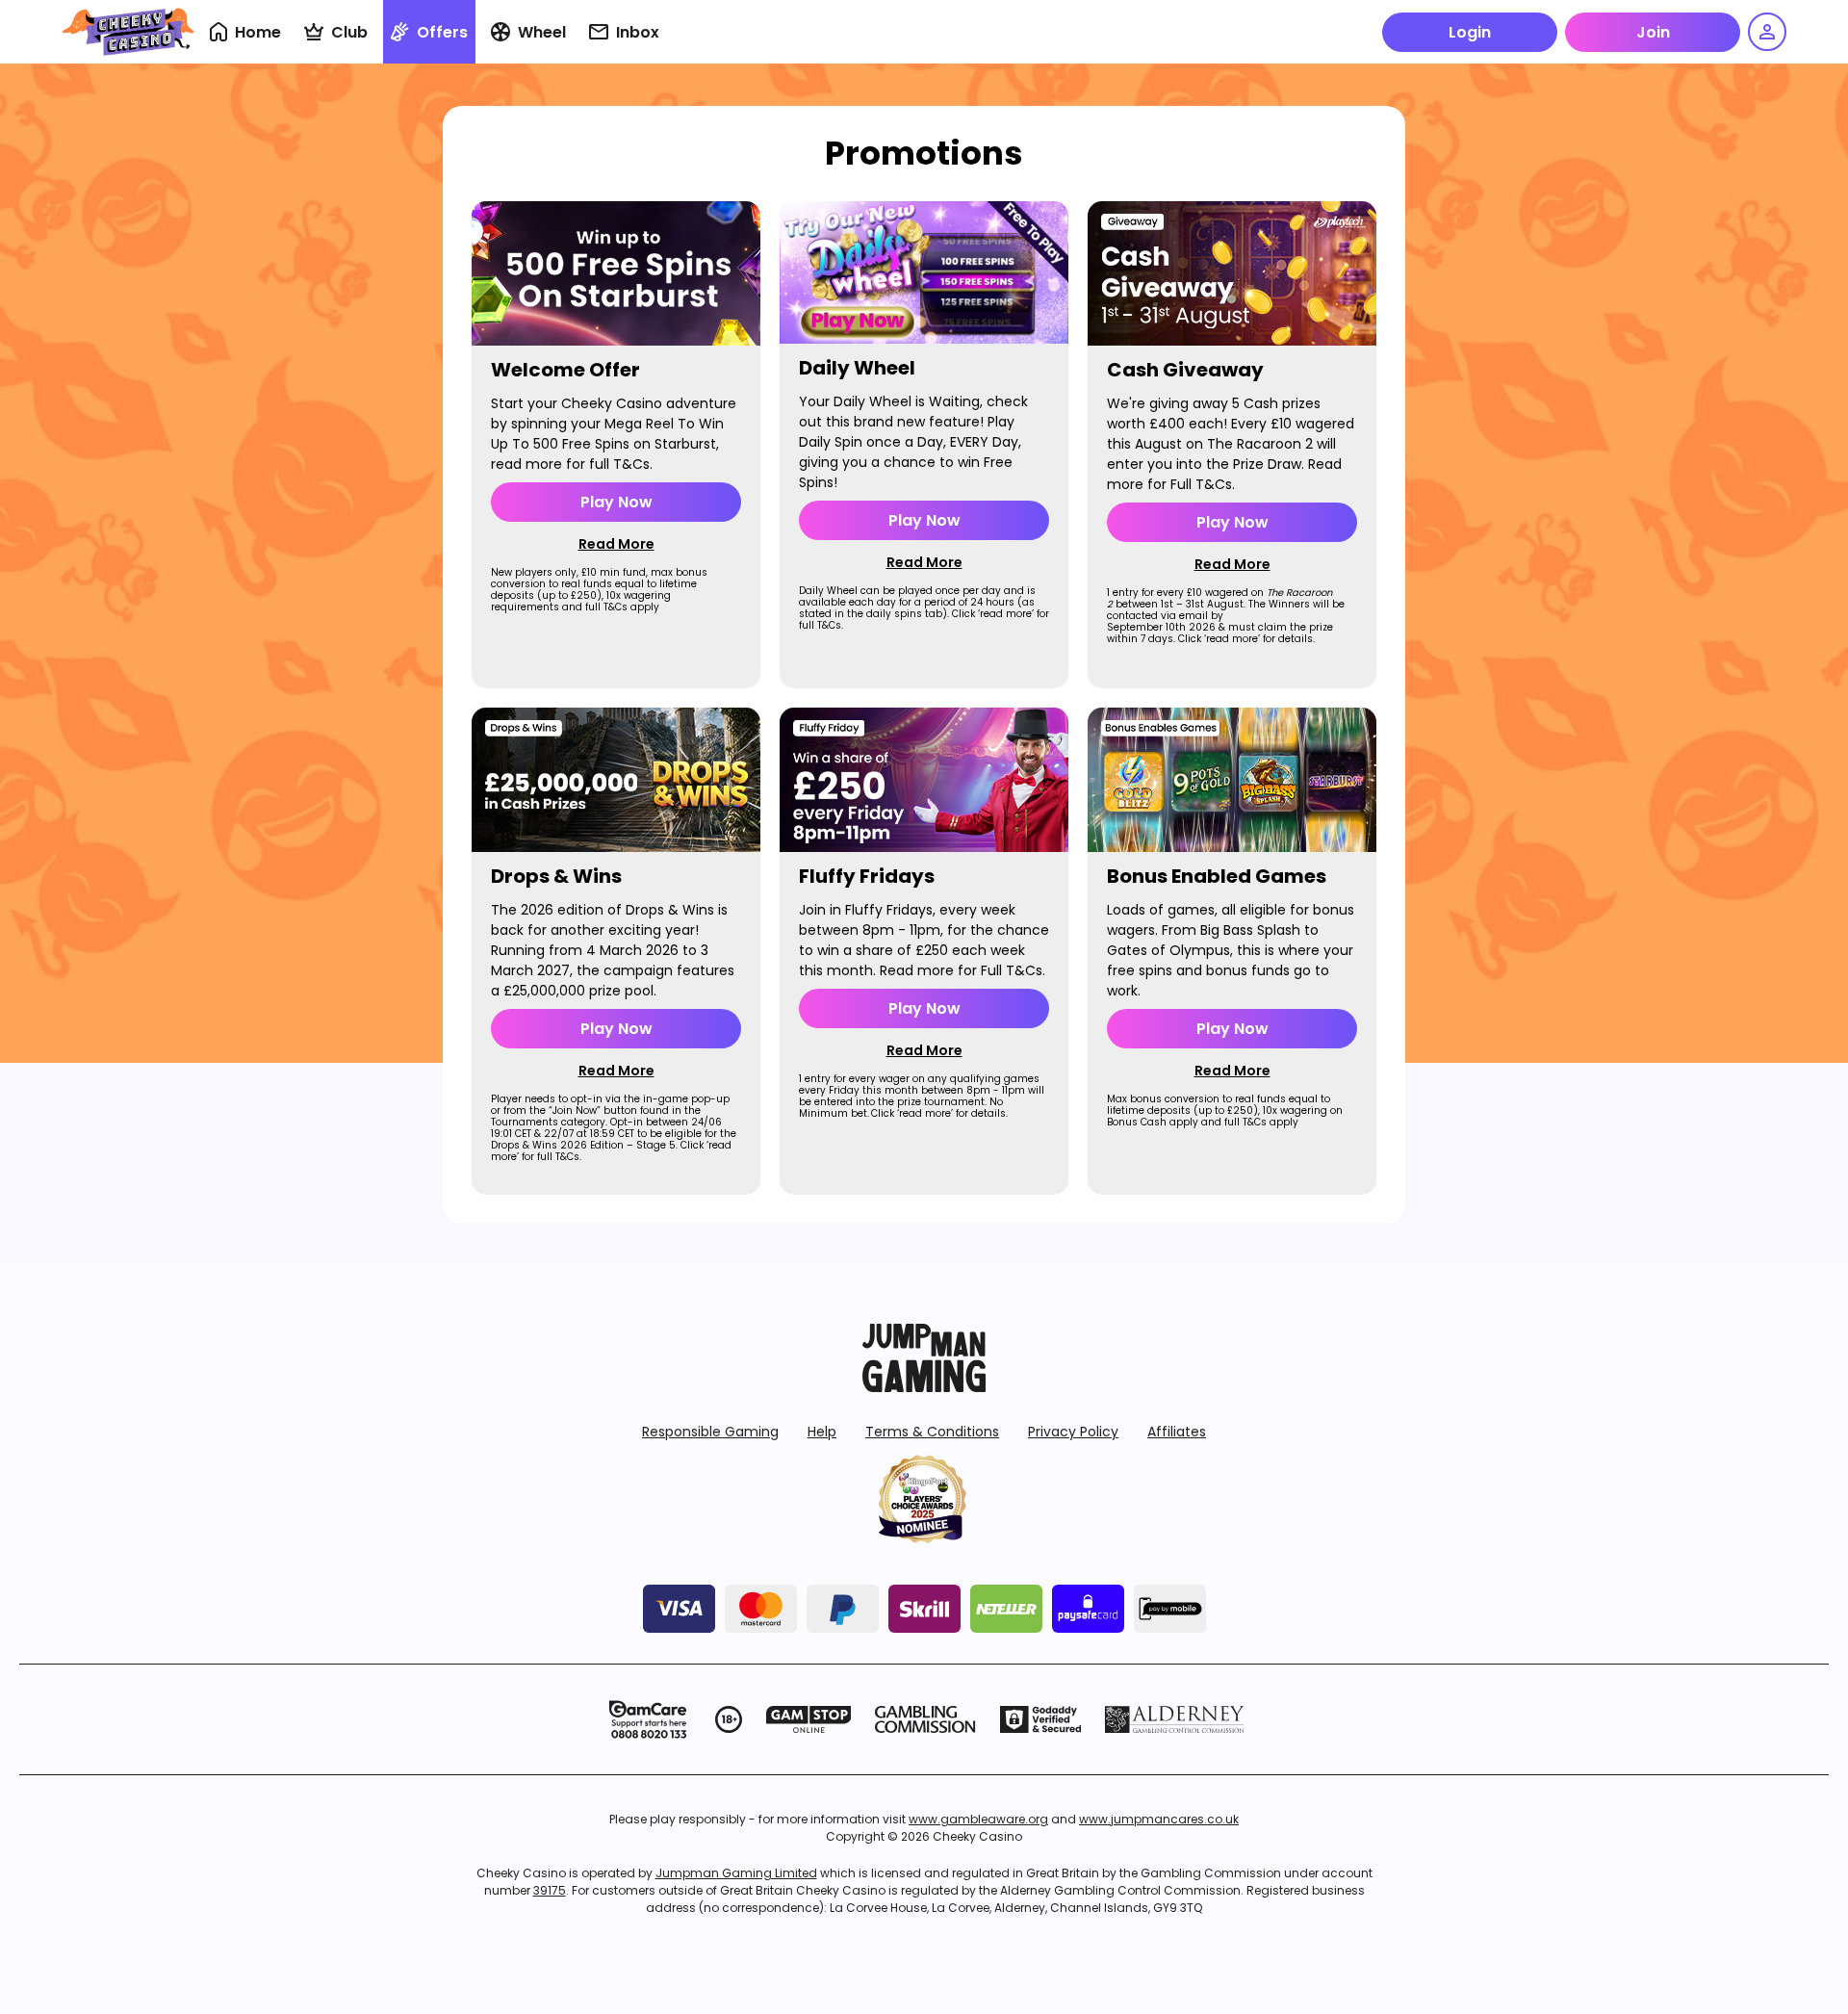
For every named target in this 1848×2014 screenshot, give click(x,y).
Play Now (616, 502)
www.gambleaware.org (978, 1819)
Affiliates (1177, 1432)
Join (1653, 32)
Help (822, 1432)
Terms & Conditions (932, 1432)
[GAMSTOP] (809, 1719)
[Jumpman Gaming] (924, 1387)
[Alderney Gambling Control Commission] (1175, 1719)
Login (1470, 32)
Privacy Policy (1073, 1432)
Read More (616, 544)
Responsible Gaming (710, 1432)
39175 (550, 1890)
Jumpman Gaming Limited (736, 1873)
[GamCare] (648, 1719)
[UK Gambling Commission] (925, 1719)
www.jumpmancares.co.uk (1159, 1819)
